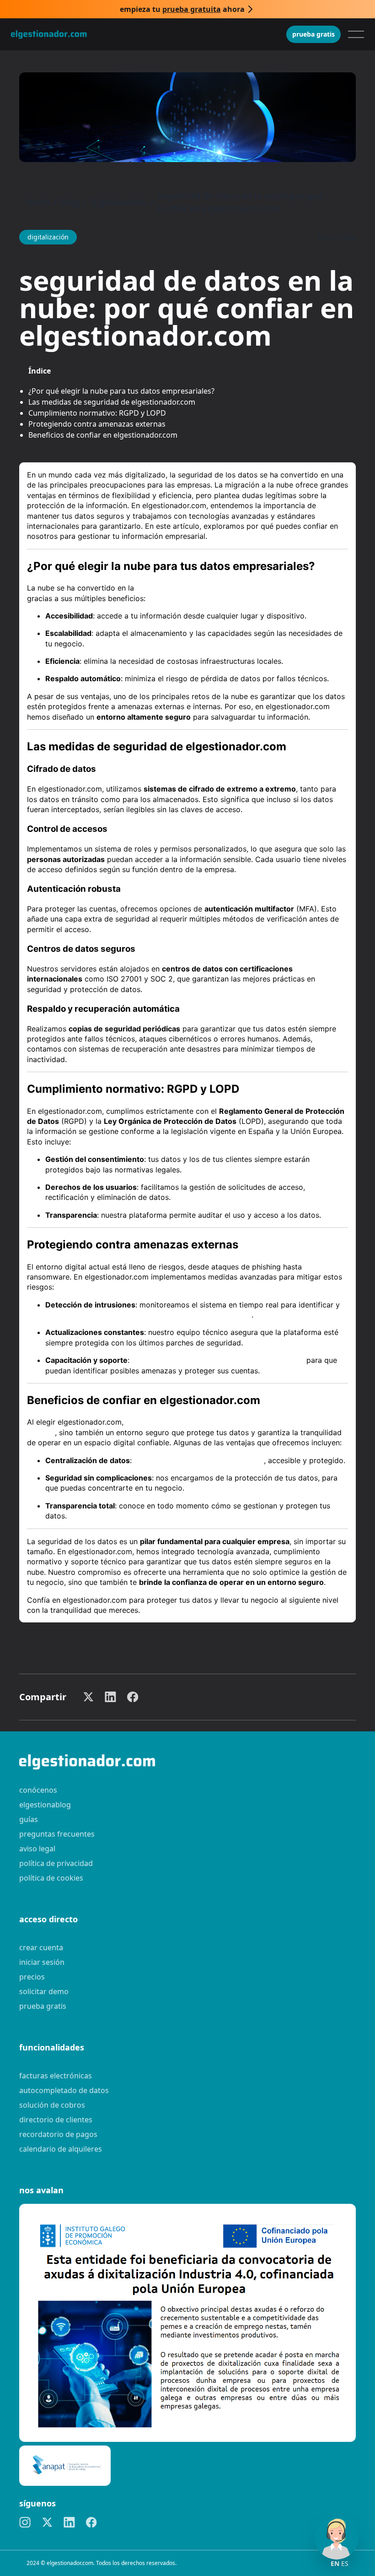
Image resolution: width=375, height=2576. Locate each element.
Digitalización (118, 202)
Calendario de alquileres (61, 2149)
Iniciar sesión (42, 1962)
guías (29, 1819)
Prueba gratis (313, 34)
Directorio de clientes (56, 2120)
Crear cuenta (41, 1947)
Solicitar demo (44, 1991)
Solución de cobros (52, 2105)
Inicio (38, 202)
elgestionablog (45, 1805)
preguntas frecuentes (57, 1834)
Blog (70, 202)
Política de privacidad (56, 1863)
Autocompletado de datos (64, 2090)
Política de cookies (51, 1878)
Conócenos (38, 1790)
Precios (32, 1977)
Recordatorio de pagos (58, 2134)
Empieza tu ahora (182, 9)
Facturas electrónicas (56, 2076)
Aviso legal (37, 1849)
